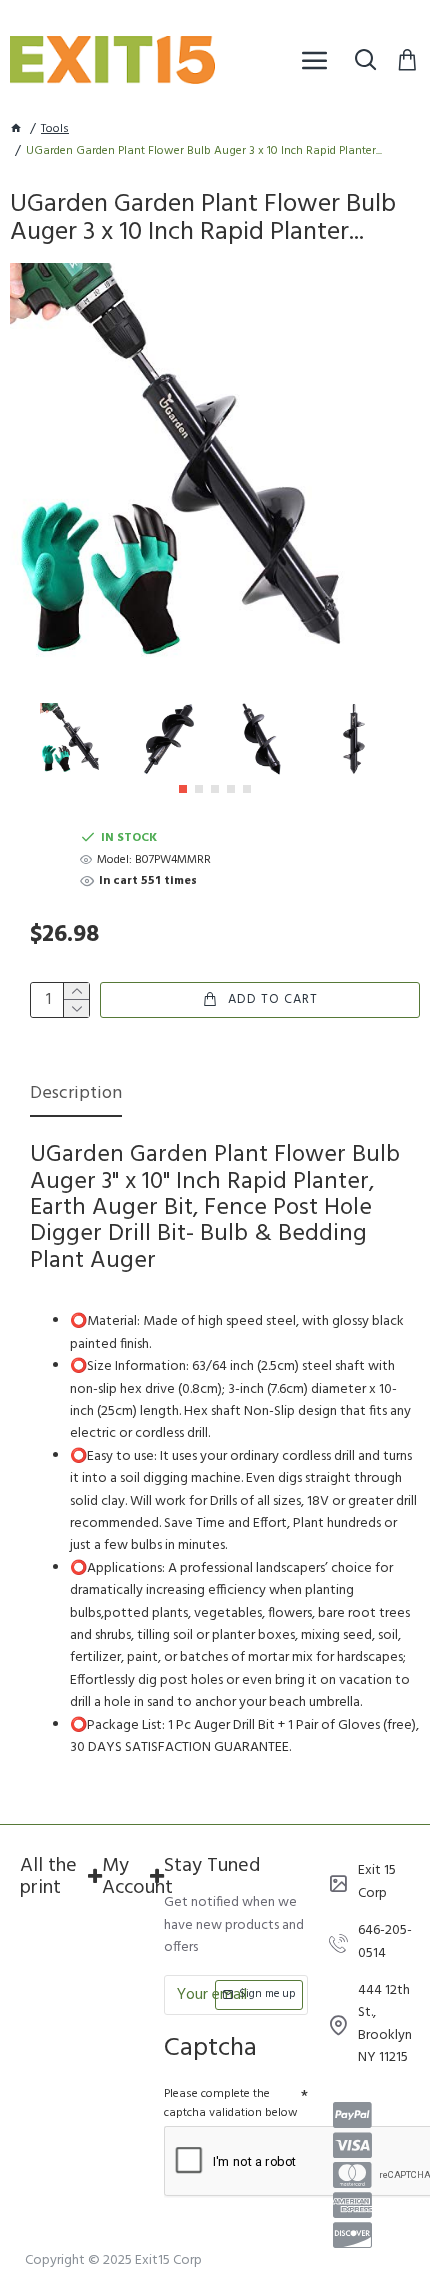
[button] (183, 789)
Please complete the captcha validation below (231, 2103)
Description (76, 1095)
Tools (55, 129)
